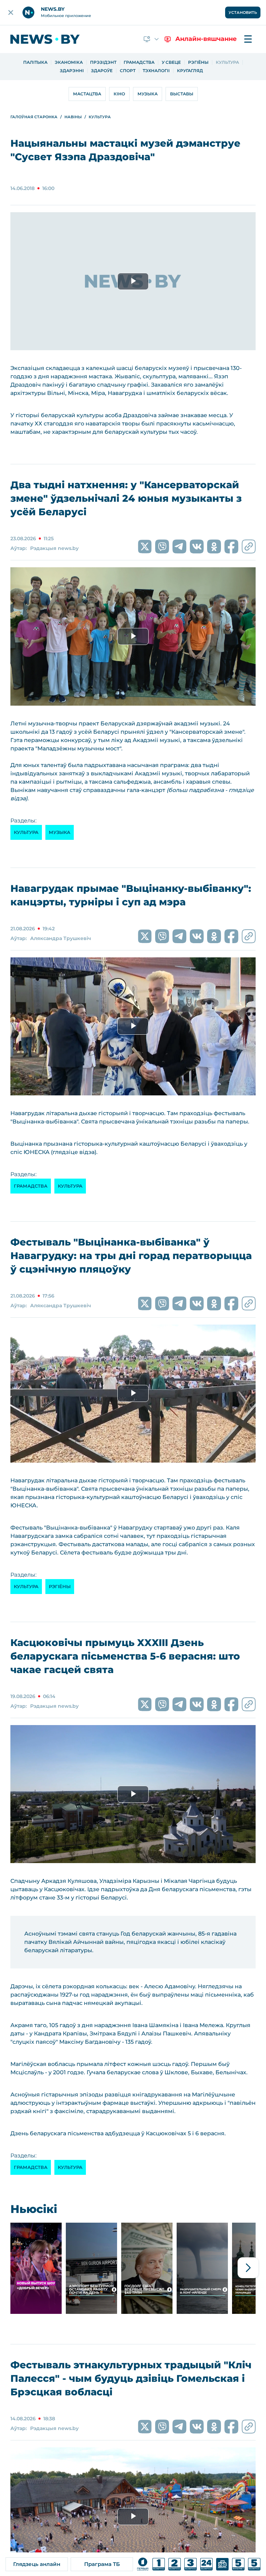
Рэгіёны (198, 62)
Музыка (148, 94)
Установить (243, 12)
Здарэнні (72, 71)
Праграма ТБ (102, 2564)
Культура (227, 62)
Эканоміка (69, 62)
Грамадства (139, 62)
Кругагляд (190, 71)
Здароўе (102, 71)
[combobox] (152, 39)
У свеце (171, 62)
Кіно (119, 94)
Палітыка (35, 62)
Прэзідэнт (103, 62)
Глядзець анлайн (37, 2564)
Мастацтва (87, 94)
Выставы (182, 94)
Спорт (128, 71)
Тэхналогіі (156, 71)
